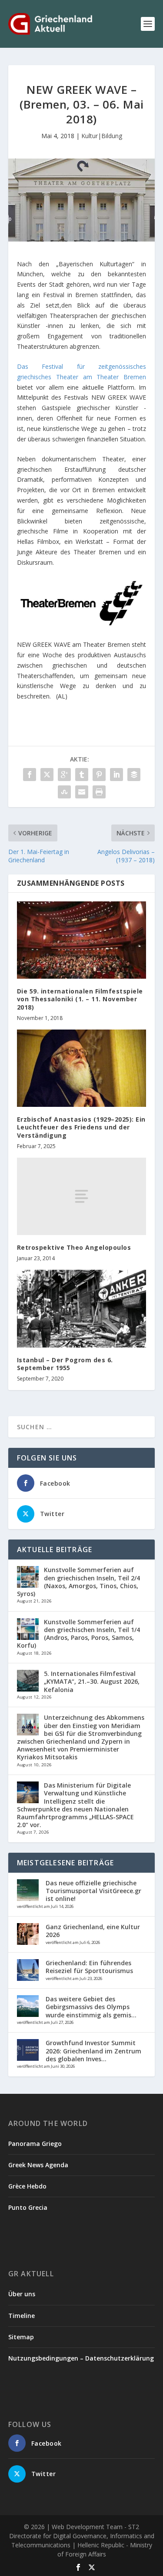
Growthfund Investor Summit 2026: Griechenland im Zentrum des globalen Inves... (93, 2051)
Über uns (22, 2294)
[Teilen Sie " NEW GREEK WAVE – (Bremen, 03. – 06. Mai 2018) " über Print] (99, 792)
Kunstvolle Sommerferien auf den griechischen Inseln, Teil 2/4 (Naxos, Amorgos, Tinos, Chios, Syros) (78, 1582)
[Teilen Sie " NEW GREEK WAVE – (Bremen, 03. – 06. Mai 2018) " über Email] (82, 792)
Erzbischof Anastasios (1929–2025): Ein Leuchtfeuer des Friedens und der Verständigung (81, 1127)
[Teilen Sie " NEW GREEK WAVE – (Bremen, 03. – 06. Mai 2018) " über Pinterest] (99, 775)
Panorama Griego (35, 2144)
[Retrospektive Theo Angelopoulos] (82, 1196)
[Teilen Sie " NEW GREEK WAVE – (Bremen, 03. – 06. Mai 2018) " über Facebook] (30, 775)
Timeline (22, 2316)
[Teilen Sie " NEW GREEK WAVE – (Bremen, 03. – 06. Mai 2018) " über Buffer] (134, 775)
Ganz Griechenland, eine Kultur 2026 (93, 1931)
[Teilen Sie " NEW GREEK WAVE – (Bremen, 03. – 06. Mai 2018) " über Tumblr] (82, 775)
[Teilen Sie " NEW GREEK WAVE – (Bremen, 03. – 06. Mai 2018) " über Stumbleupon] (64, 792)
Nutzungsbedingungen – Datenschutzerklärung (81, 2358)
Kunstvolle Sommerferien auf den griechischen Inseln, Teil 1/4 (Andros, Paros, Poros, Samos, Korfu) (78, 1634)
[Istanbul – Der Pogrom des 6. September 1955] (82, 1309)
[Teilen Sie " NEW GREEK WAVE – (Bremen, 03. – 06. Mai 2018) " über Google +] (64, 775)
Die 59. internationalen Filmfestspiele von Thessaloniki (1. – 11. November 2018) (80, 999)
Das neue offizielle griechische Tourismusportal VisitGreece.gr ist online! (93, 1891)
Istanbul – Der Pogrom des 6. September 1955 (65, 1364)
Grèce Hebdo (27, 2186)
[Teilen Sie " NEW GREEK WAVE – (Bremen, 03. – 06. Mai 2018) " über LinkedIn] (116, 775)
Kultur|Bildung (102, 136)
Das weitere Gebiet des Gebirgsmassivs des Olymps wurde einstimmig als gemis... (91, 2007)
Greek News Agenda (38, 2165)
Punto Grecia (28, 2207)
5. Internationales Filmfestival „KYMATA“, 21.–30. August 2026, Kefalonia (92, 1681)
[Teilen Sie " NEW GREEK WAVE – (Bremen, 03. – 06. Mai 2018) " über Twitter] (47, 775)
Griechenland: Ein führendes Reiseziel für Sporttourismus (89, 1967)
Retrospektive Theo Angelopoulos (74, 1247)
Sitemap (21, 2337)
